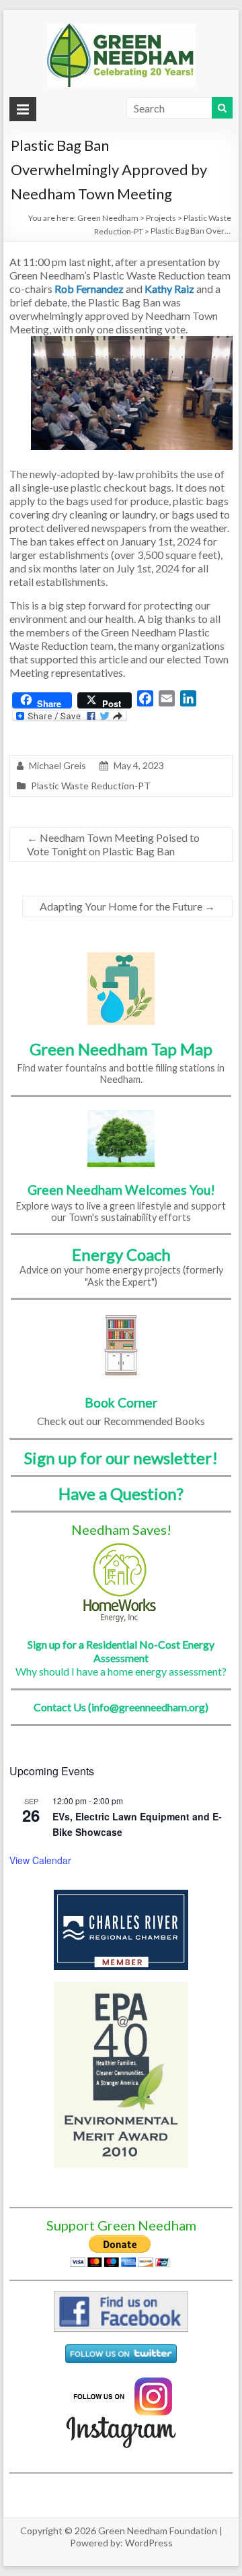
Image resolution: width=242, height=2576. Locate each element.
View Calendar (40, 1860)
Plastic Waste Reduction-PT (91, 786)
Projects (161, 218)
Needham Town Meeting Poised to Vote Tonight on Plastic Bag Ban (113, 844)
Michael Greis (57, 765)
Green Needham (108, 218)
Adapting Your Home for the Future (127, 906)
